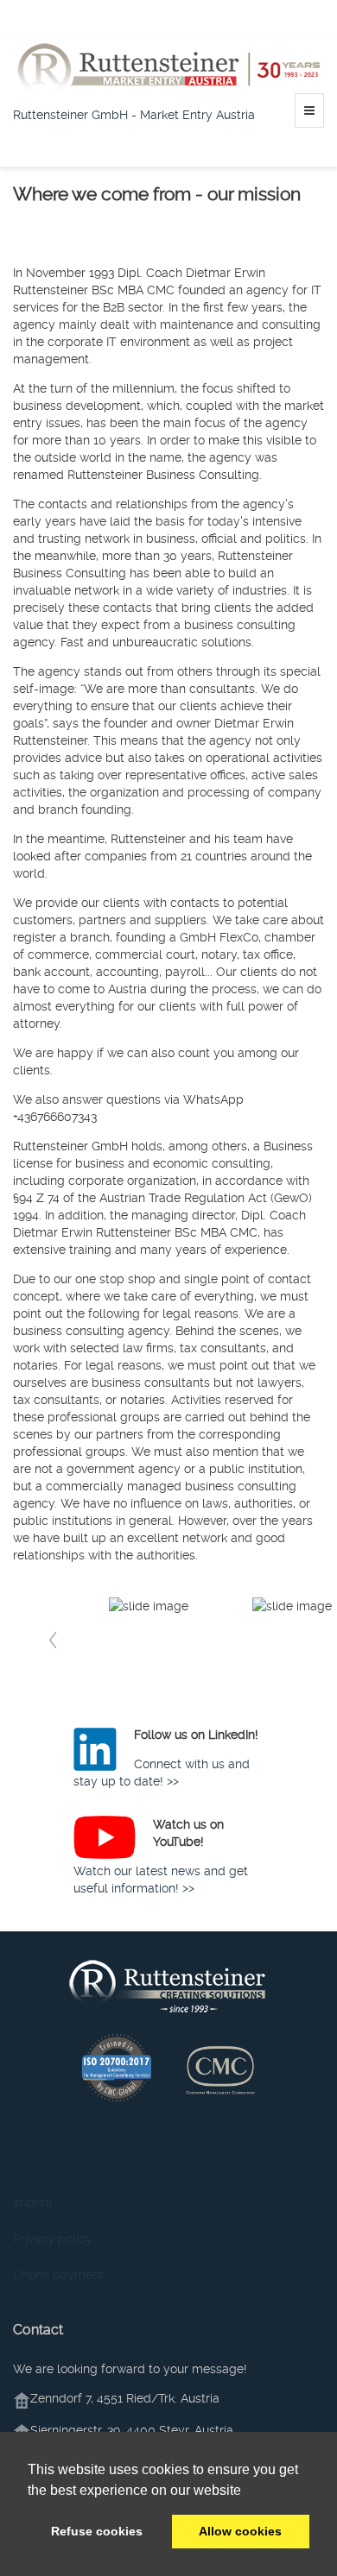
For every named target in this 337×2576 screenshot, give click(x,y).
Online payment (58, 2275)
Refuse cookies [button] (97, 2531)
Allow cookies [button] (240, 2531)
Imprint (33, 2202)
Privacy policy (53, 2239)
